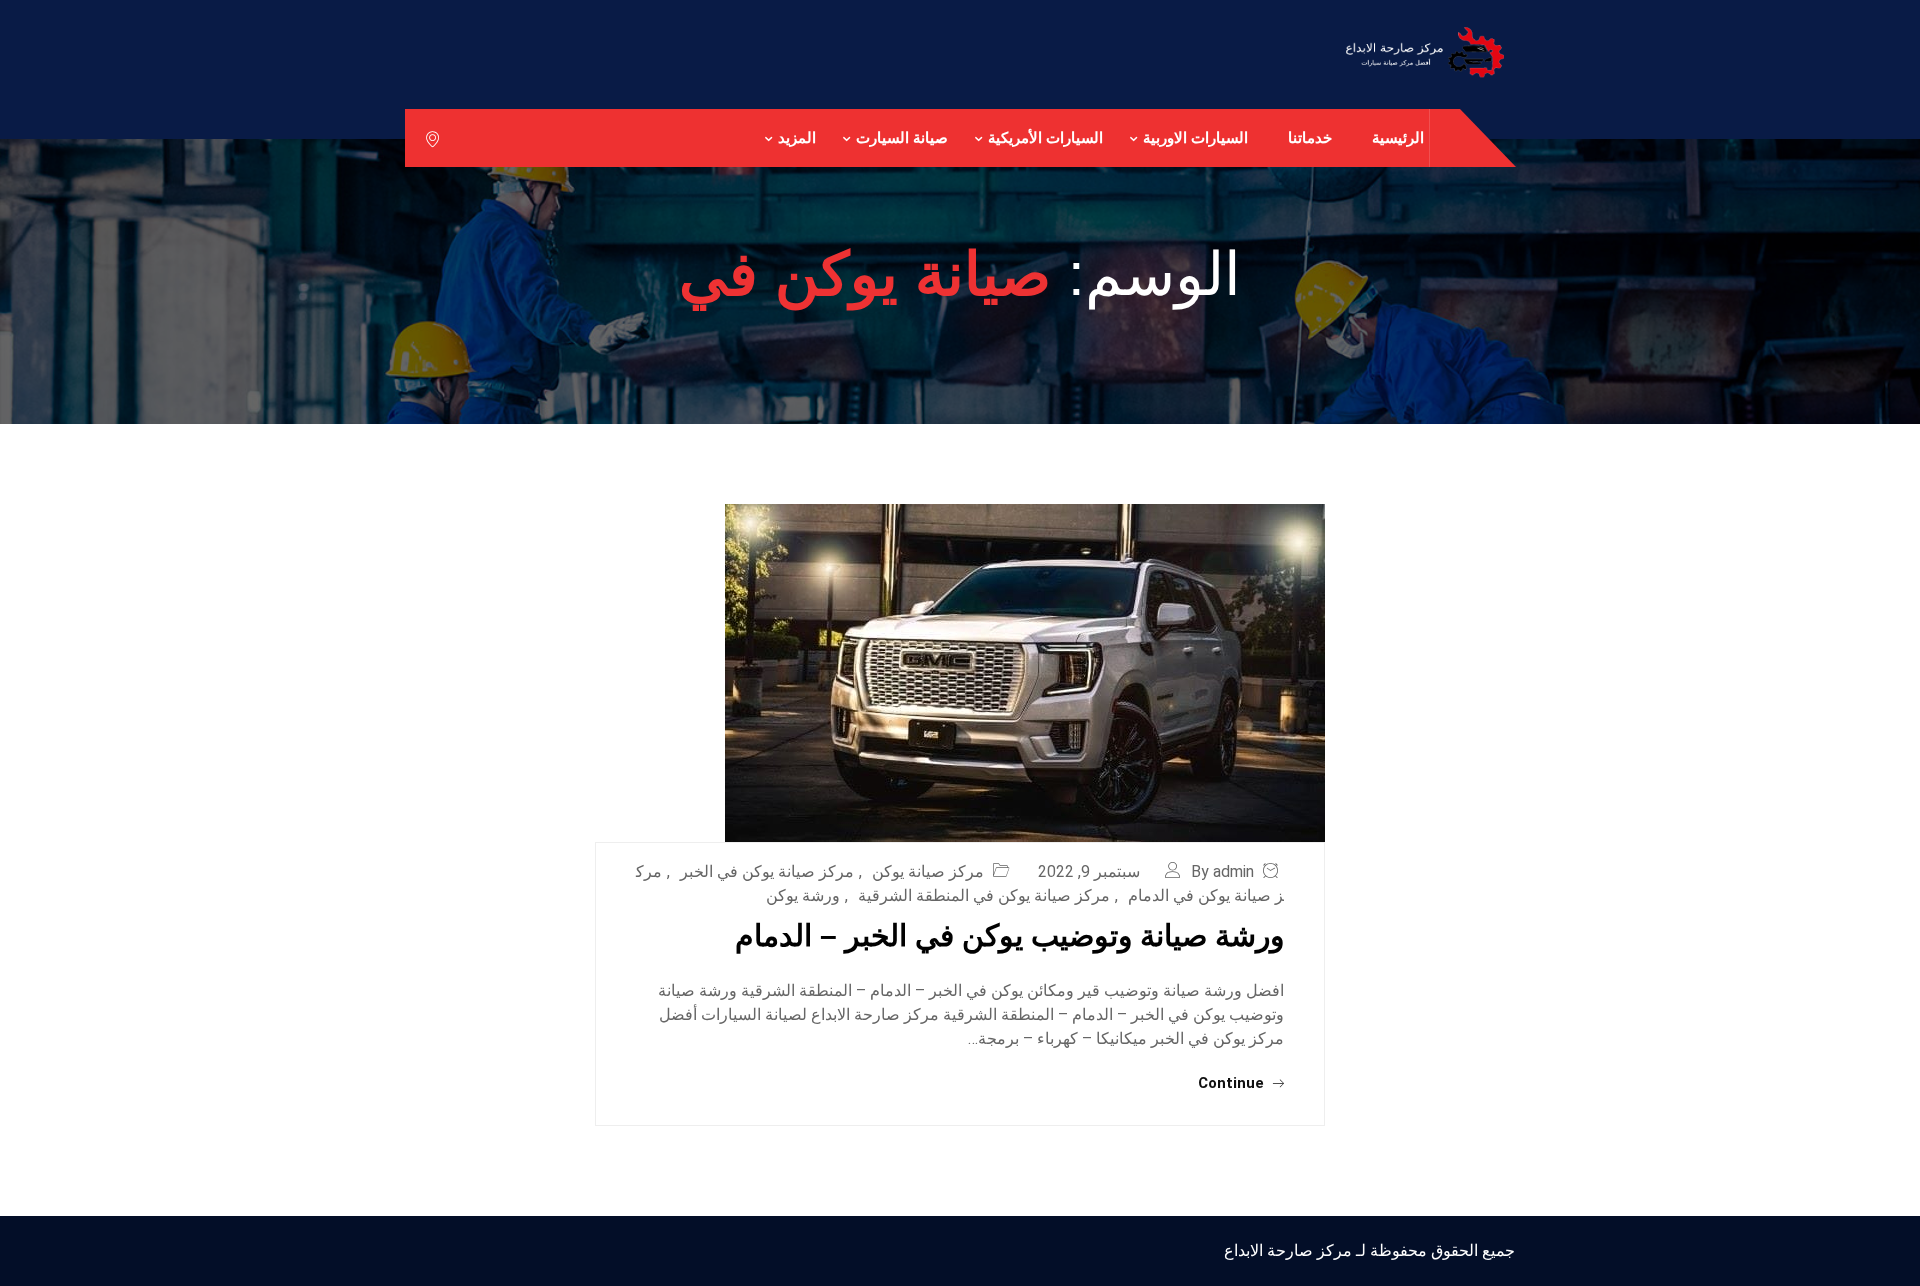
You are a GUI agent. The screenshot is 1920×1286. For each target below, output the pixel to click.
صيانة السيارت (902, 137)
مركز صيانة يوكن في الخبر (767, 871)
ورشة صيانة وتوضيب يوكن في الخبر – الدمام (1009, 935)
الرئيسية (1398, 137)
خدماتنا (1310, 137)
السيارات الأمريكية (1045, 137)
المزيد (797, 137)
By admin (1222, 871)
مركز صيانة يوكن (928, 871)
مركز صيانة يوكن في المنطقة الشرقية (984, 895)
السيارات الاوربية (1195, 137)
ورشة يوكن (803, 895)
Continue (1233, 1083)
